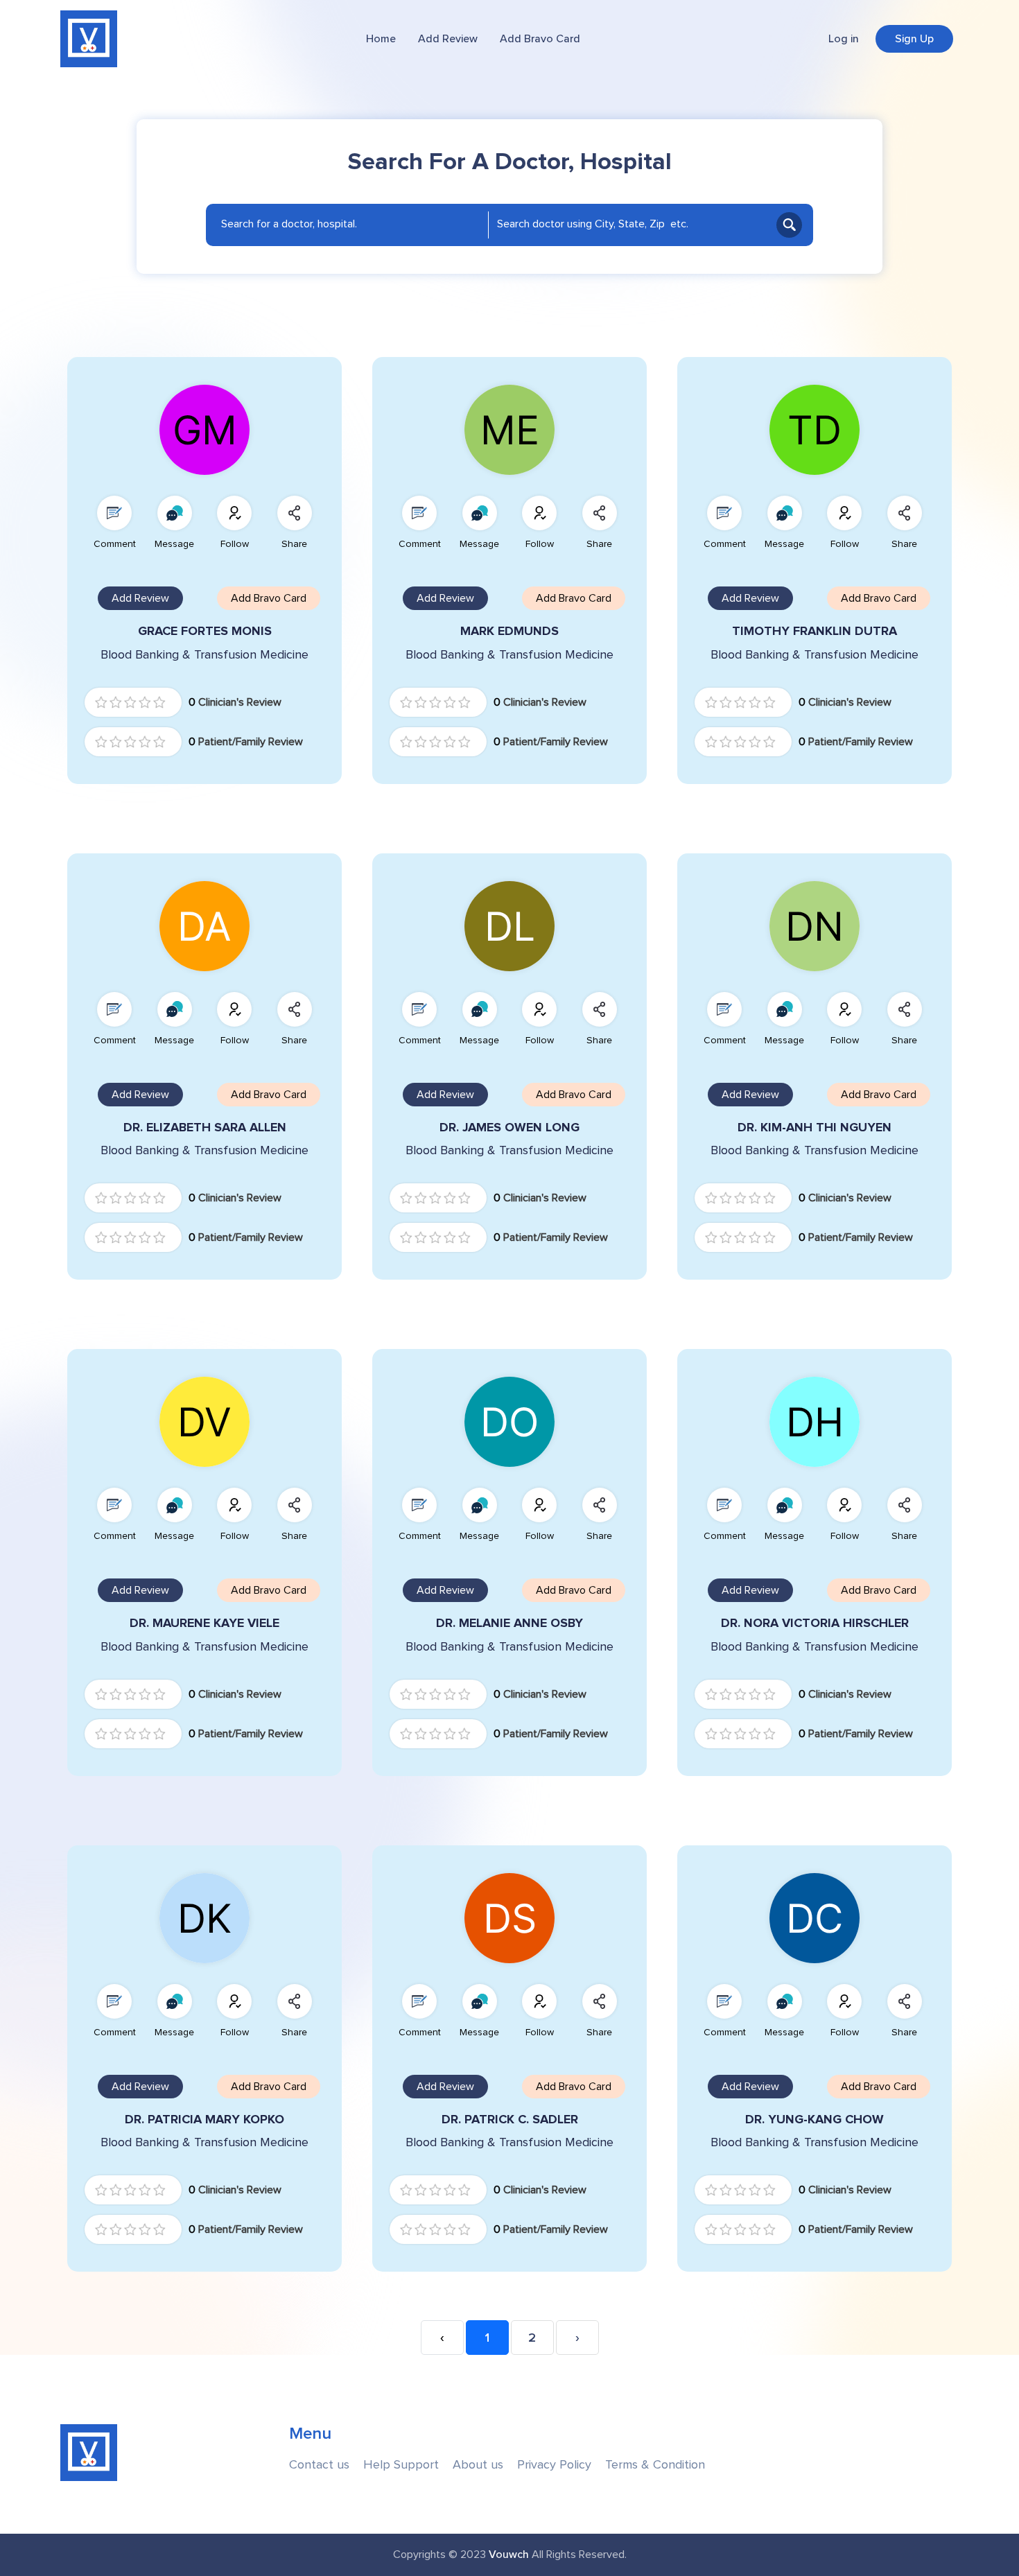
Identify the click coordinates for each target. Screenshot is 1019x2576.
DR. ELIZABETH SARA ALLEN (205, 1128)
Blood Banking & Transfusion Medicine (204, 655)
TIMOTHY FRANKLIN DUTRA (815, 631)
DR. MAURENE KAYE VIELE (204, 1623)
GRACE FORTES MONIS (205, 631)
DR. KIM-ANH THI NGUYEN (815, 1128)
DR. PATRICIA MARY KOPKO (204, 2120)
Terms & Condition (655, 2465)
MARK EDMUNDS (509, 631)
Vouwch (509, 2555)
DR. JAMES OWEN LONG (509, 1128)
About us (478, 2465)
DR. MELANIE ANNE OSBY (509, 1623)
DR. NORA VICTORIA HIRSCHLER (815, 1623)
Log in (844, 39)
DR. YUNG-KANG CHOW (815, 2120)
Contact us (319, 2465)
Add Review (448, 39)
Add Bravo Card (540, 39)
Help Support (401, 2465)
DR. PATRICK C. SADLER (510, 2120)
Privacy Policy (554, 2465)
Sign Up (914, 39)
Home (381, 39)
